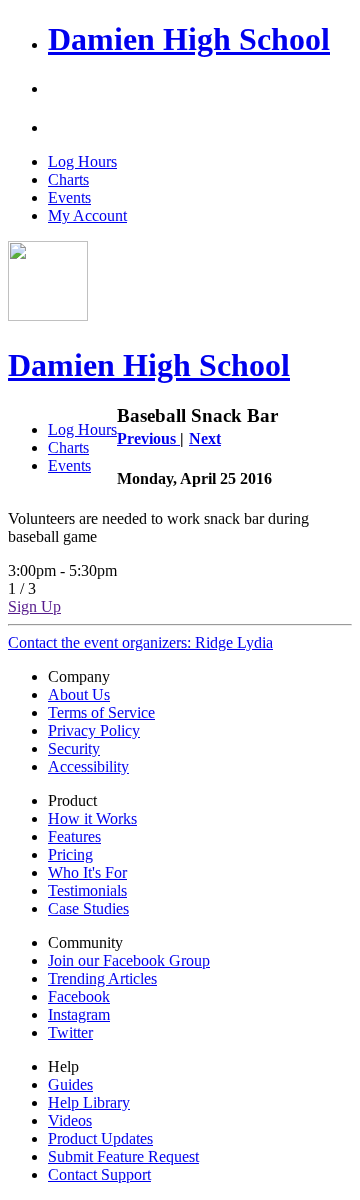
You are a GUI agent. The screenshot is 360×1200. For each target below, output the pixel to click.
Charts (68, 179)
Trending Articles (102, 978)
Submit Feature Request (123, 1156)
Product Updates (100, 1138)
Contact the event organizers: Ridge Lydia (140, 642)
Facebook (79, 996)
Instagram (79, 1014)
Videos (70, 1120)
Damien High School (189, 39)
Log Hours (82, 161)
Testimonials (87, 890)
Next (205, 438)
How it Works (92, 818)
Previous (148, 438)
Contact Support (99, 1174)
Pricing (70, 854)
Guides (70, 1084)
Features (74, 836)
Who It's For (87, 872)
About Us (79, 694)
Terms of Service (101, 712)
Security (74, 748)
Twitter (70, 1032)
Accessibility (88, 766)
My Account (87, 215)
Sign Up (34, 606)
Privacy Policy (94, 730)
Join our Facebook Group (129, 960)
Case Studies (88, 908)
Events (69, 197)
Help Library (89, 1102)
